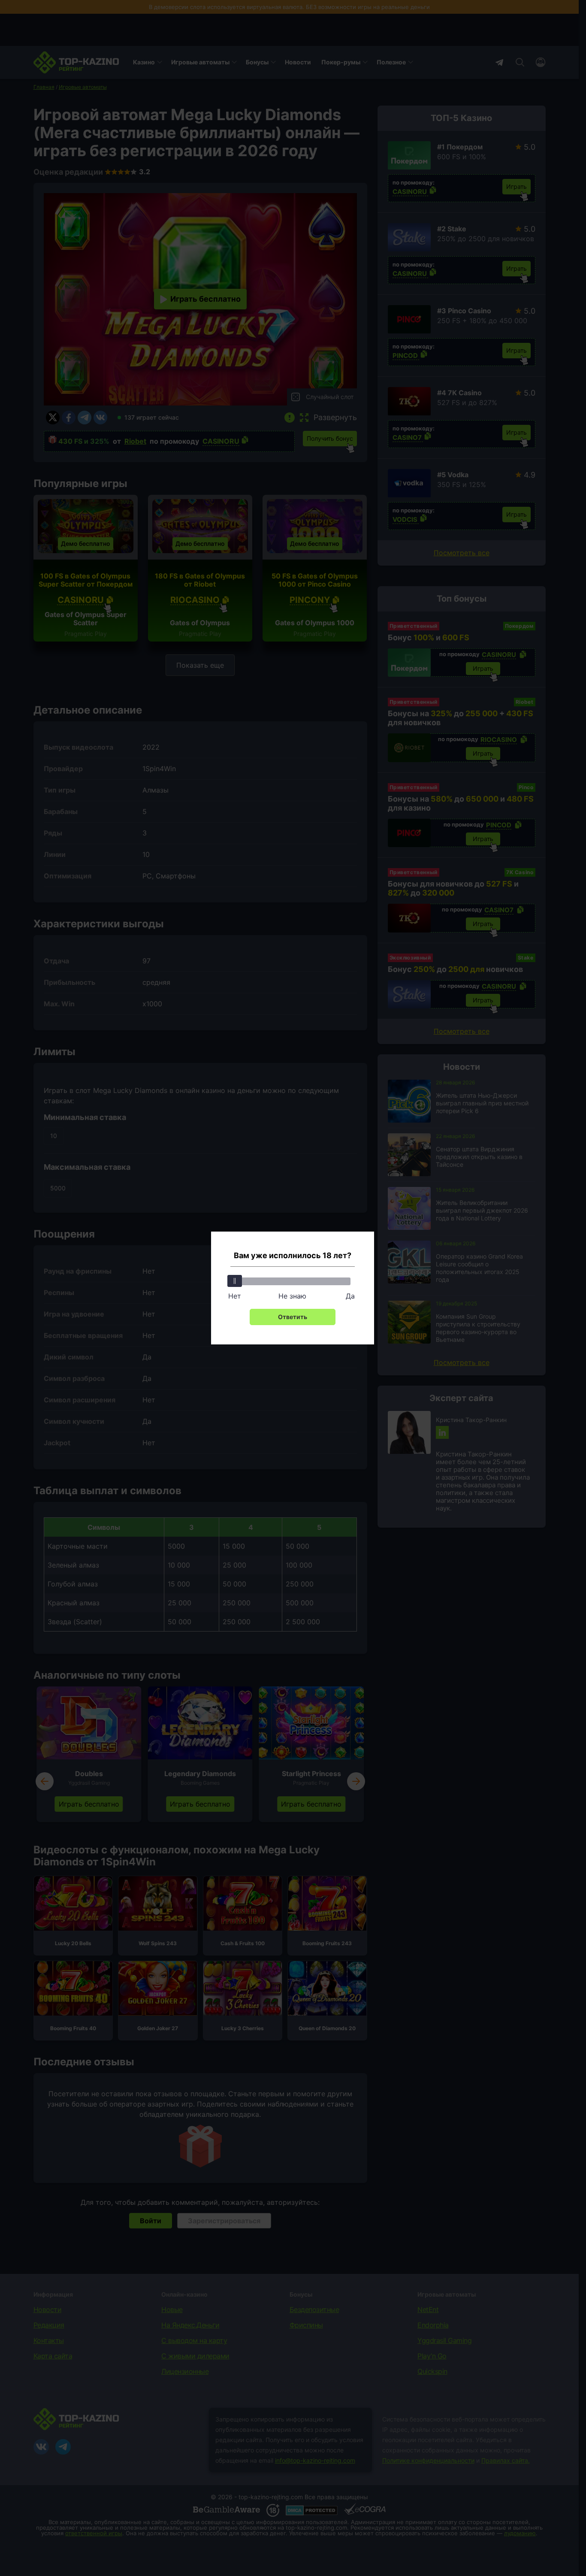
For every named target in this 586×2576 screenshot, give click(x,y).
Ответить (293, 1317)
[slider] (235, 1281)
